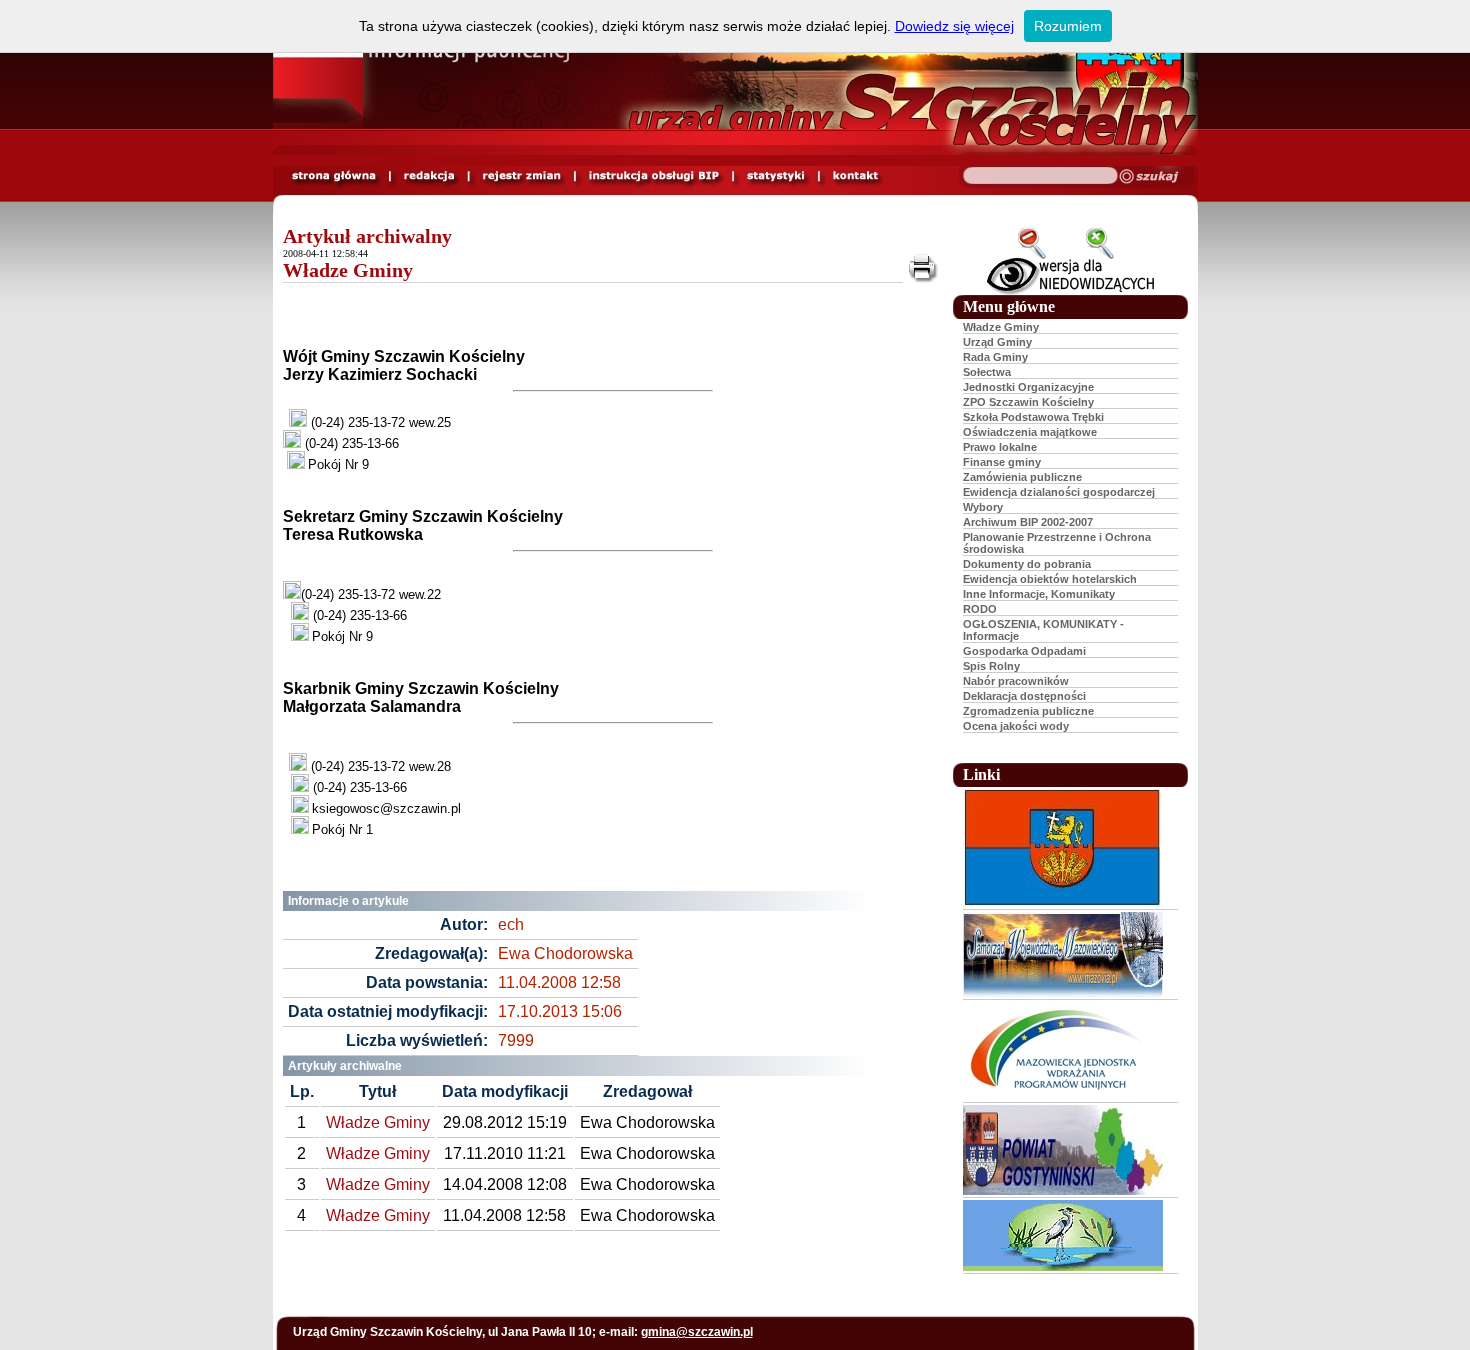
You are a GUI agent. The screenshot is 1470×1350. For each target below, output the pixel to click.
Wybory (983, 507)
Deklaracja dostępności (1024, 696)
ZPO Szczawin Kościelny (1028, 402)
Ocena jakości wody (1016, 726)
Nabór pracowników (1016, 681)
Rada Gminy (995, 357)
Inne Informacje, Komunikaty (1039, 594)
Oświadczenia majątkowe (1030, 432)
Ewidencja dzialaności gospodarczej (1059, 492)
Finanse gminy (1002, 462)
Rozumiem (1068, 26)
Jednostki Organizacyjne (1028, 387)
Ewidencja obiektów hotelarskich (1050, 579)
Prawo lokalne (1000, 447)
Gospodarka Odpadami (1024, 651)
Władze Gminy (348, 270)
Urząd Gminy (997, 342)
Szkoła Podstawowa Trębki (1033, 417)
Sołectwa (987, 372)
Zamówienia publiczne (1022, 477)
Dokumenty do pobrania (1027, 564)
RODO (980, 609)
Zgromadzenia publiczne (1028, 711)
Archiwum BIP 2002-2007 (1028, 522)
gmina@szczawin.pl (697, 1332)
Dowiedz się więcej (954, 26)
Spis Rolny (991, 666)
